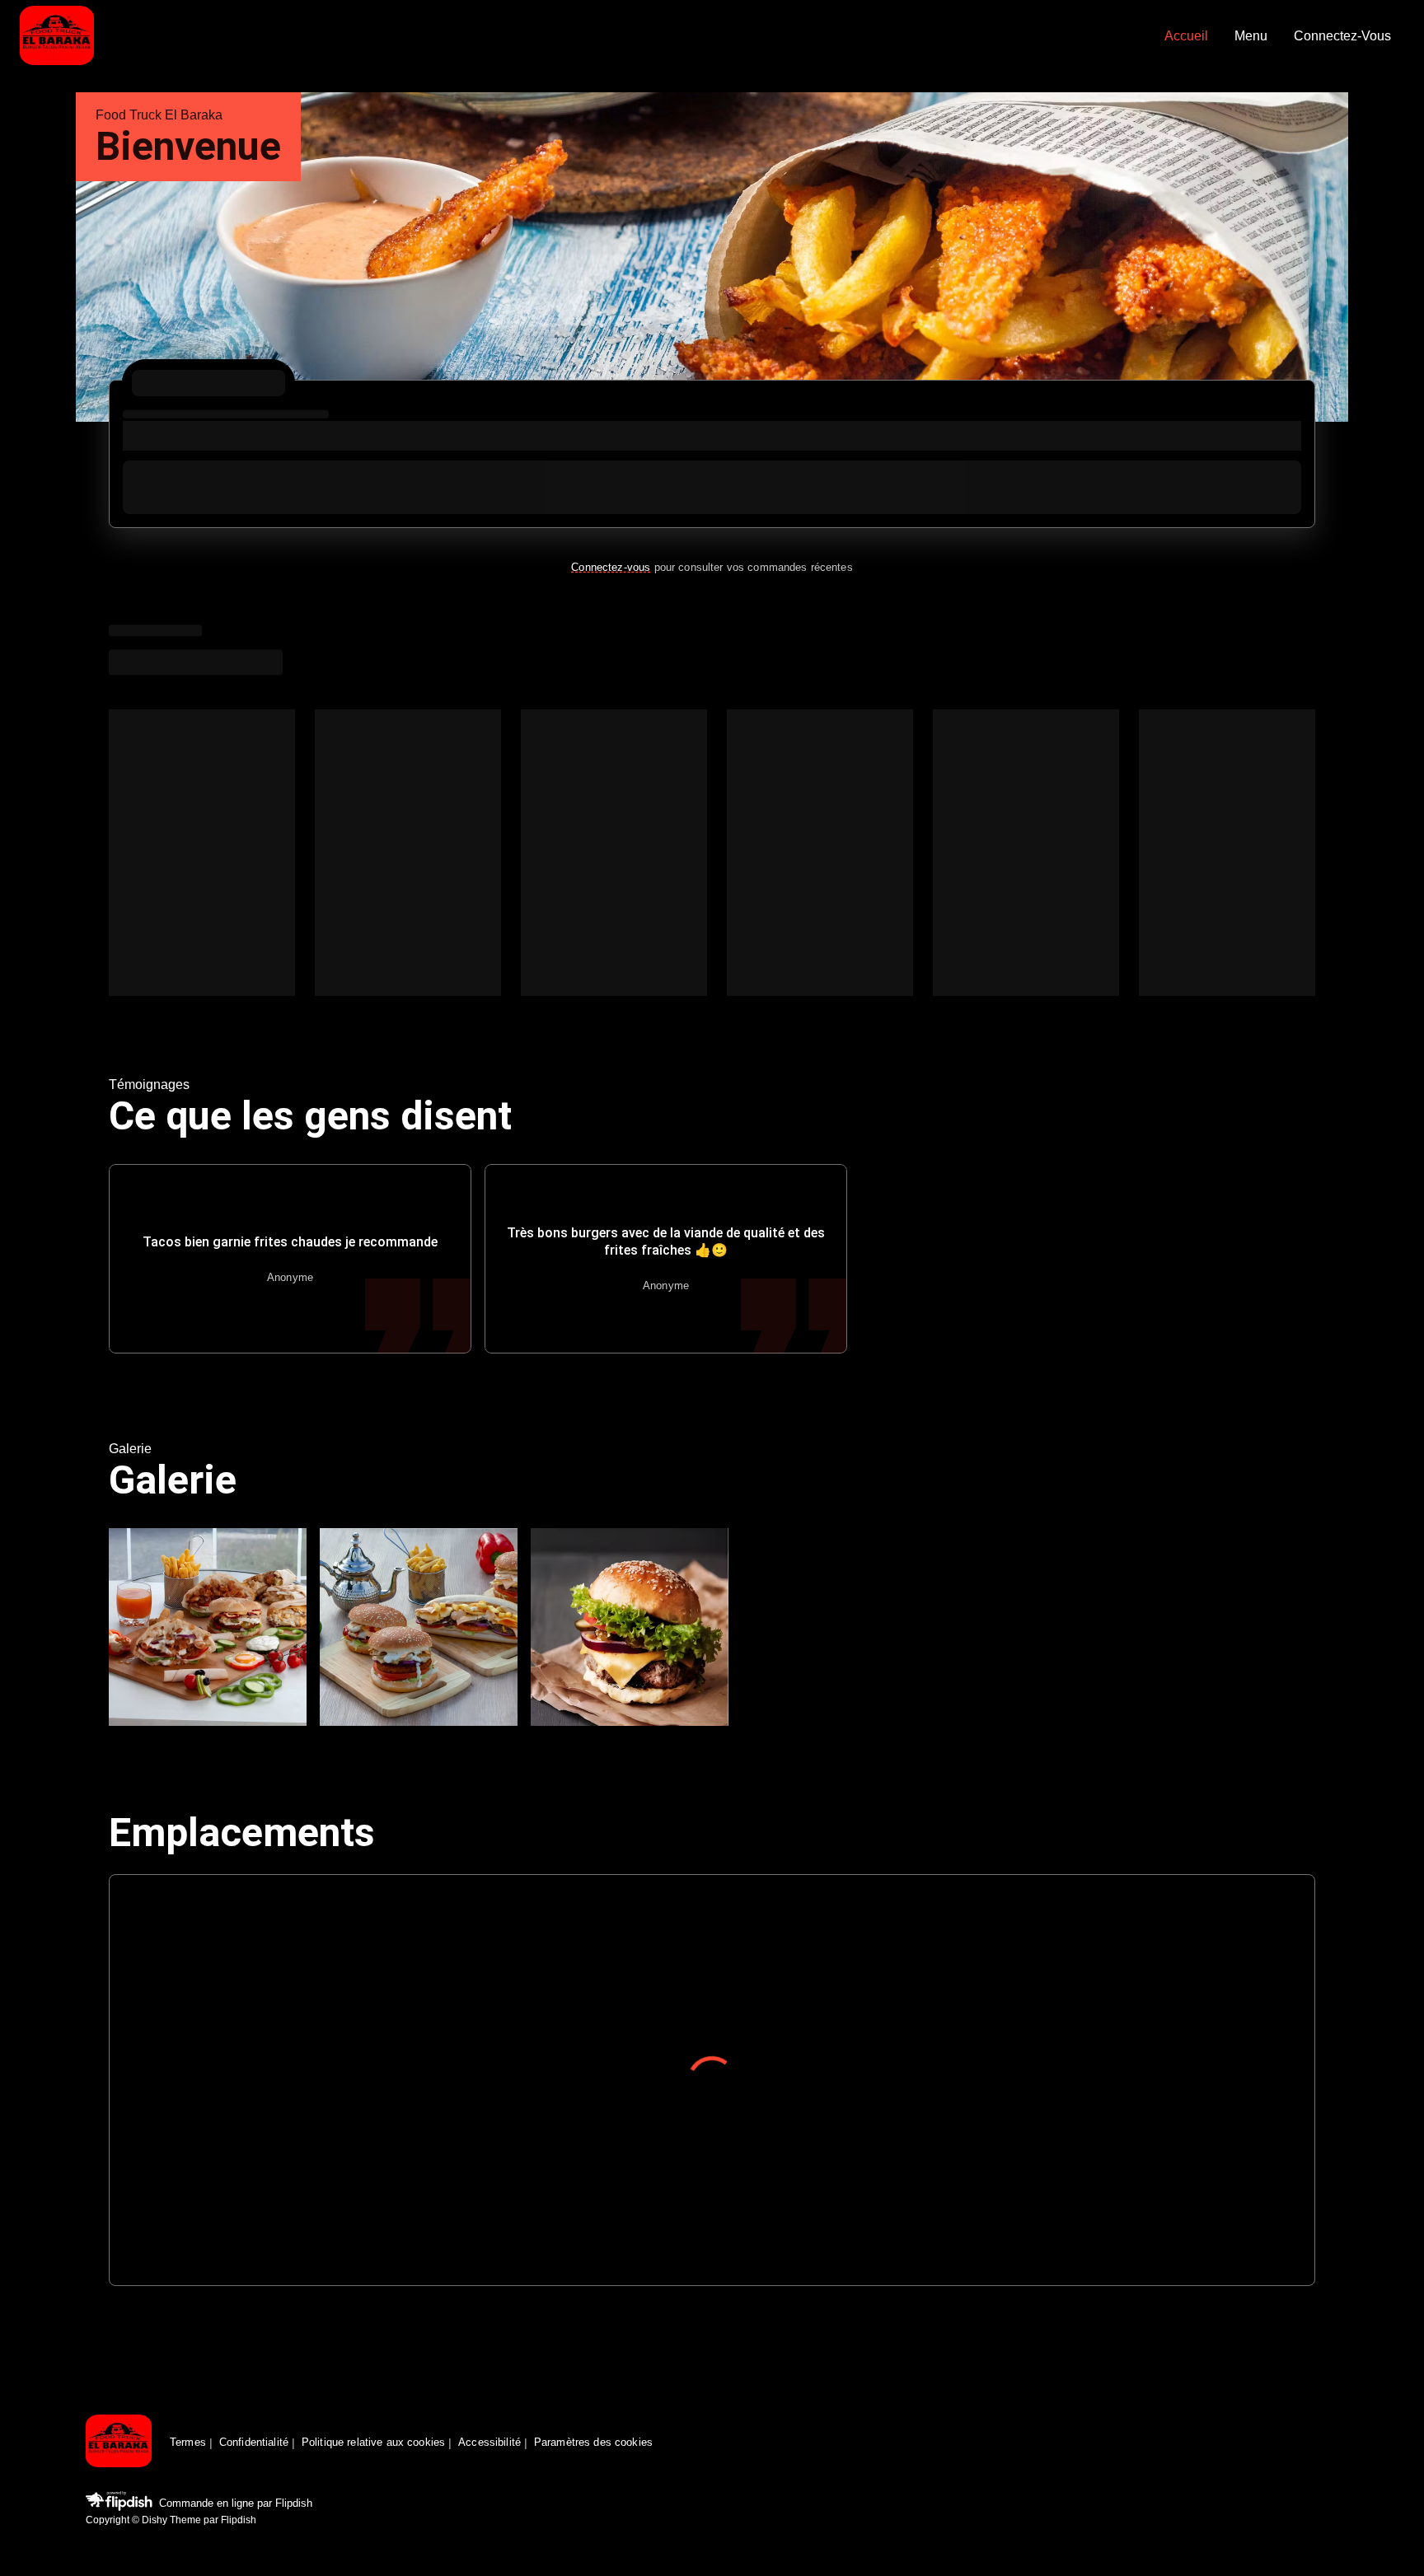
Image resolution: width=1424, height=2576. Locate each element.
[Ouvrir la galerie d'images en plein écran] (208, 1627)
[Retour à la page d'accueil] (119, 2442)
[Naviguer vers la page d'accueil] (586, 37)
